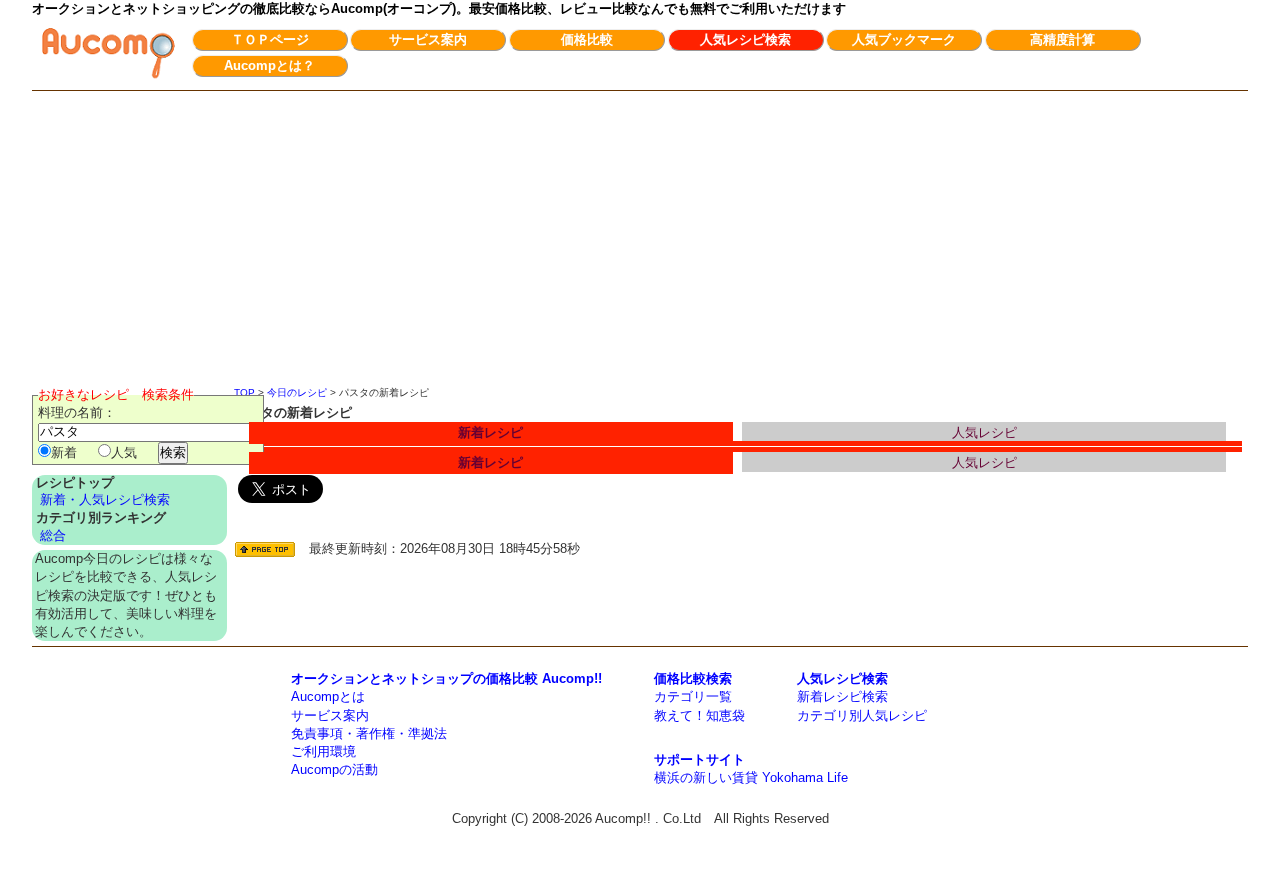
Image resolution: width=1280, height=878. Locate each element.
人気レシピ (984, 432)
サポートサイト (699, 759)
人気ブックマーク (904, 39)
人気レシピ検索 (745, 39)
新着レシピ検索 (842, 696)
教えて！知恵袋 (699, 715)
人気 (124, 452)
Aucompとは (328, 696)
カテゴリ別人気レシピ (862, 715)
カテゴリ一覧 (693, 696)
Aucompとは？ (269, 65)
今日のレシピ (297, 392)
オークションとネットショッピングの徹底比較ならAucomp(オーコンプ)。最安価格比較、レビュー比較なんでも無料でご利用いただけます (439, 8)
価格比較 (587, 39)
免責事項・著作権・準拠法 (369, 733)
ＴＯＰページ (270, 39)
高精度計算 (1062, 39)
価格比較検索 (693, 678)
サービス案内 (428, 39)
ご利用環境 (323, 751)
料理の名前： (77, 412)
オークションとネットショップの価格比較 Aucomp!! (446, 678)
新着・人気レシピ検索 (105, 499)
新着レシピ (490, 432)
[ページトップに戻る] (265, 549)
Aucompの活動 (334, 769)
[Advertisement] (640, 241)
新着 (64, 452)
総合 (53, 535)
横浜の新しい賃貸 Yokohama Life (751, 777)
